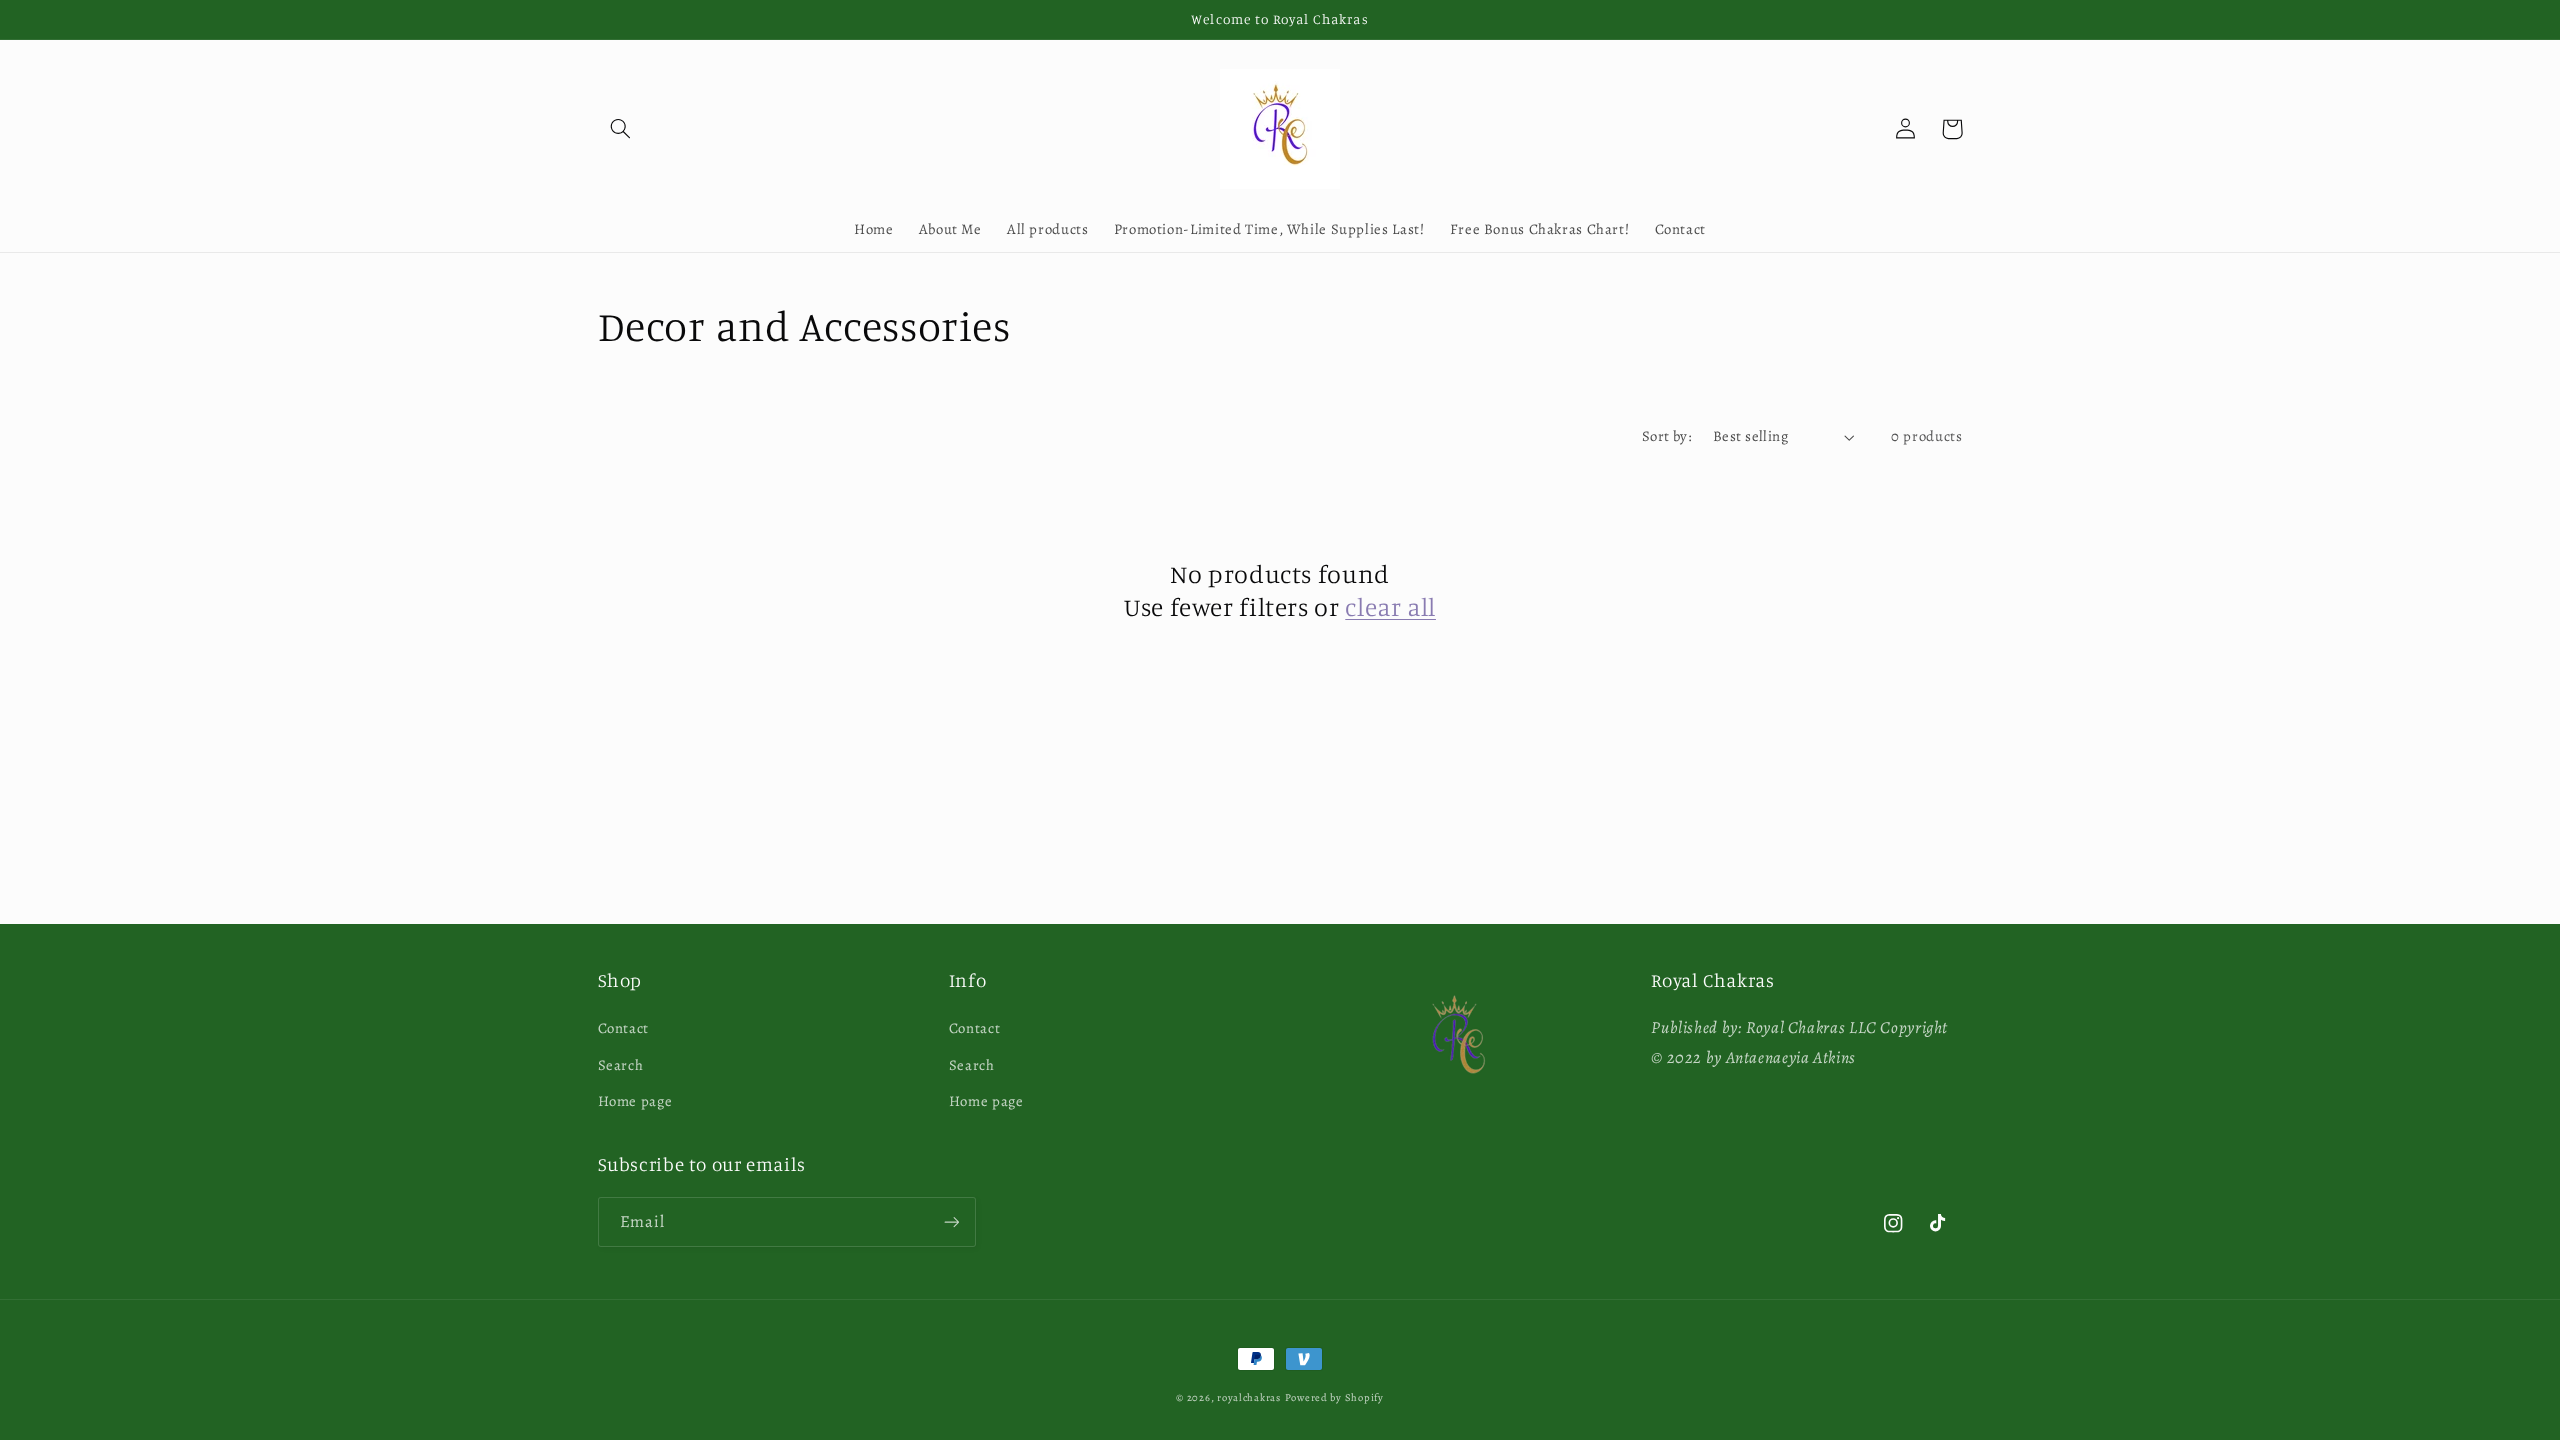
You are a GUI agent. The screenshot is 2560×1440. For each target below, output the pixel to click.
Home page (635, 1101)
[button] (621, 129)
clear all (1390, 606)
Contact (623, 1028)
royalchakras (1249, 1397)
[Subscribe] (951, 1221)
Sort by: (1667, 436)
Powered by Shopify (1334, 1397)
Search (621, 1065)
